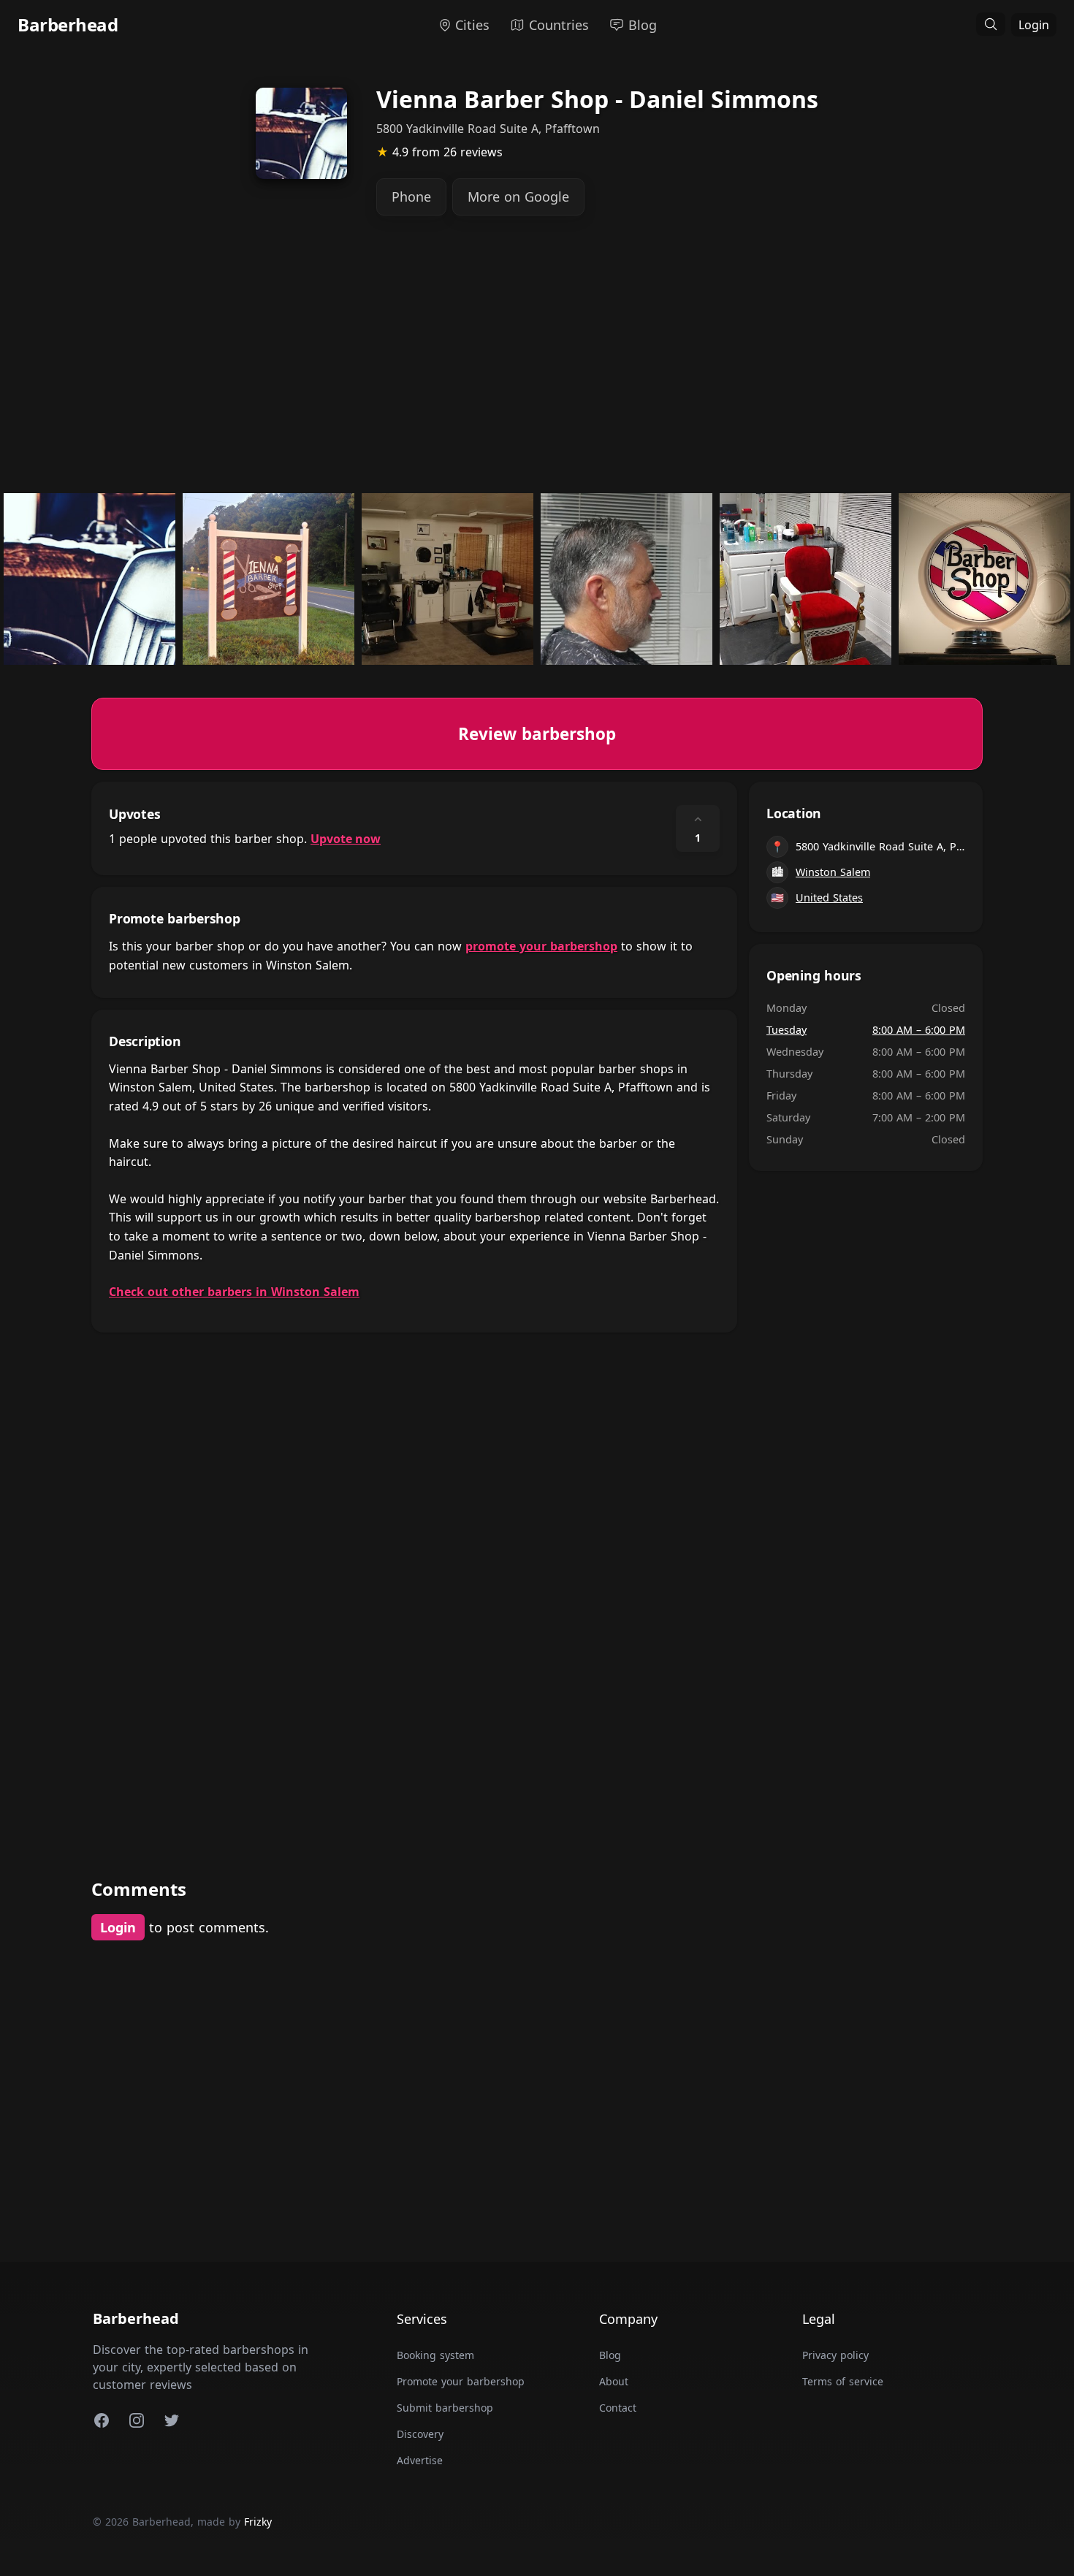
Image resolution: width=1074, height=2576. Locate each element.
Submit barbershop (445, 2408)
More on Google (518, 197)
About (614, 2381)
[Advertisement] (530, 365)
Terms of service (843, 2381)
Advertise (420, 2460)
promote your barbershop (541, 946)
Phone (411, 197)
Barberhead (68, 24)
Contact (618, 2408)
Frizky (258, 2522)
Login (1034, 25)
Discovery (420, 2434)
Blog (610, 2355)
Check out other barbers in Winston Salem (234, 1292)
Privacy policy (835, 2355)
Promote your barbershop (461, 2381)
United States (829, 898)
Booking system (435, 2355)
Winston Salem (833, 872)
